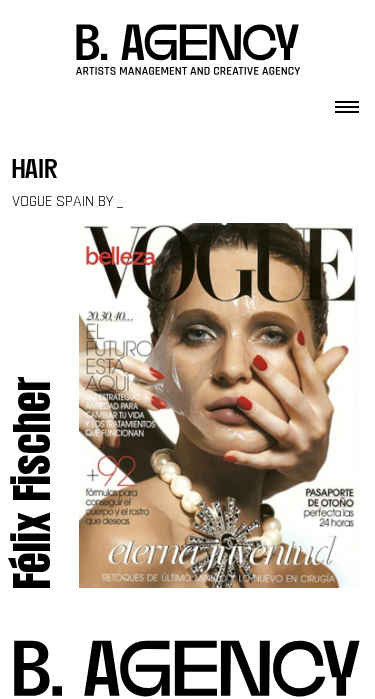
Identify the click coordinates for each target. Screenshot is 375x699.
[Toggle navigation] (347, 101)
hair (35, 171)
